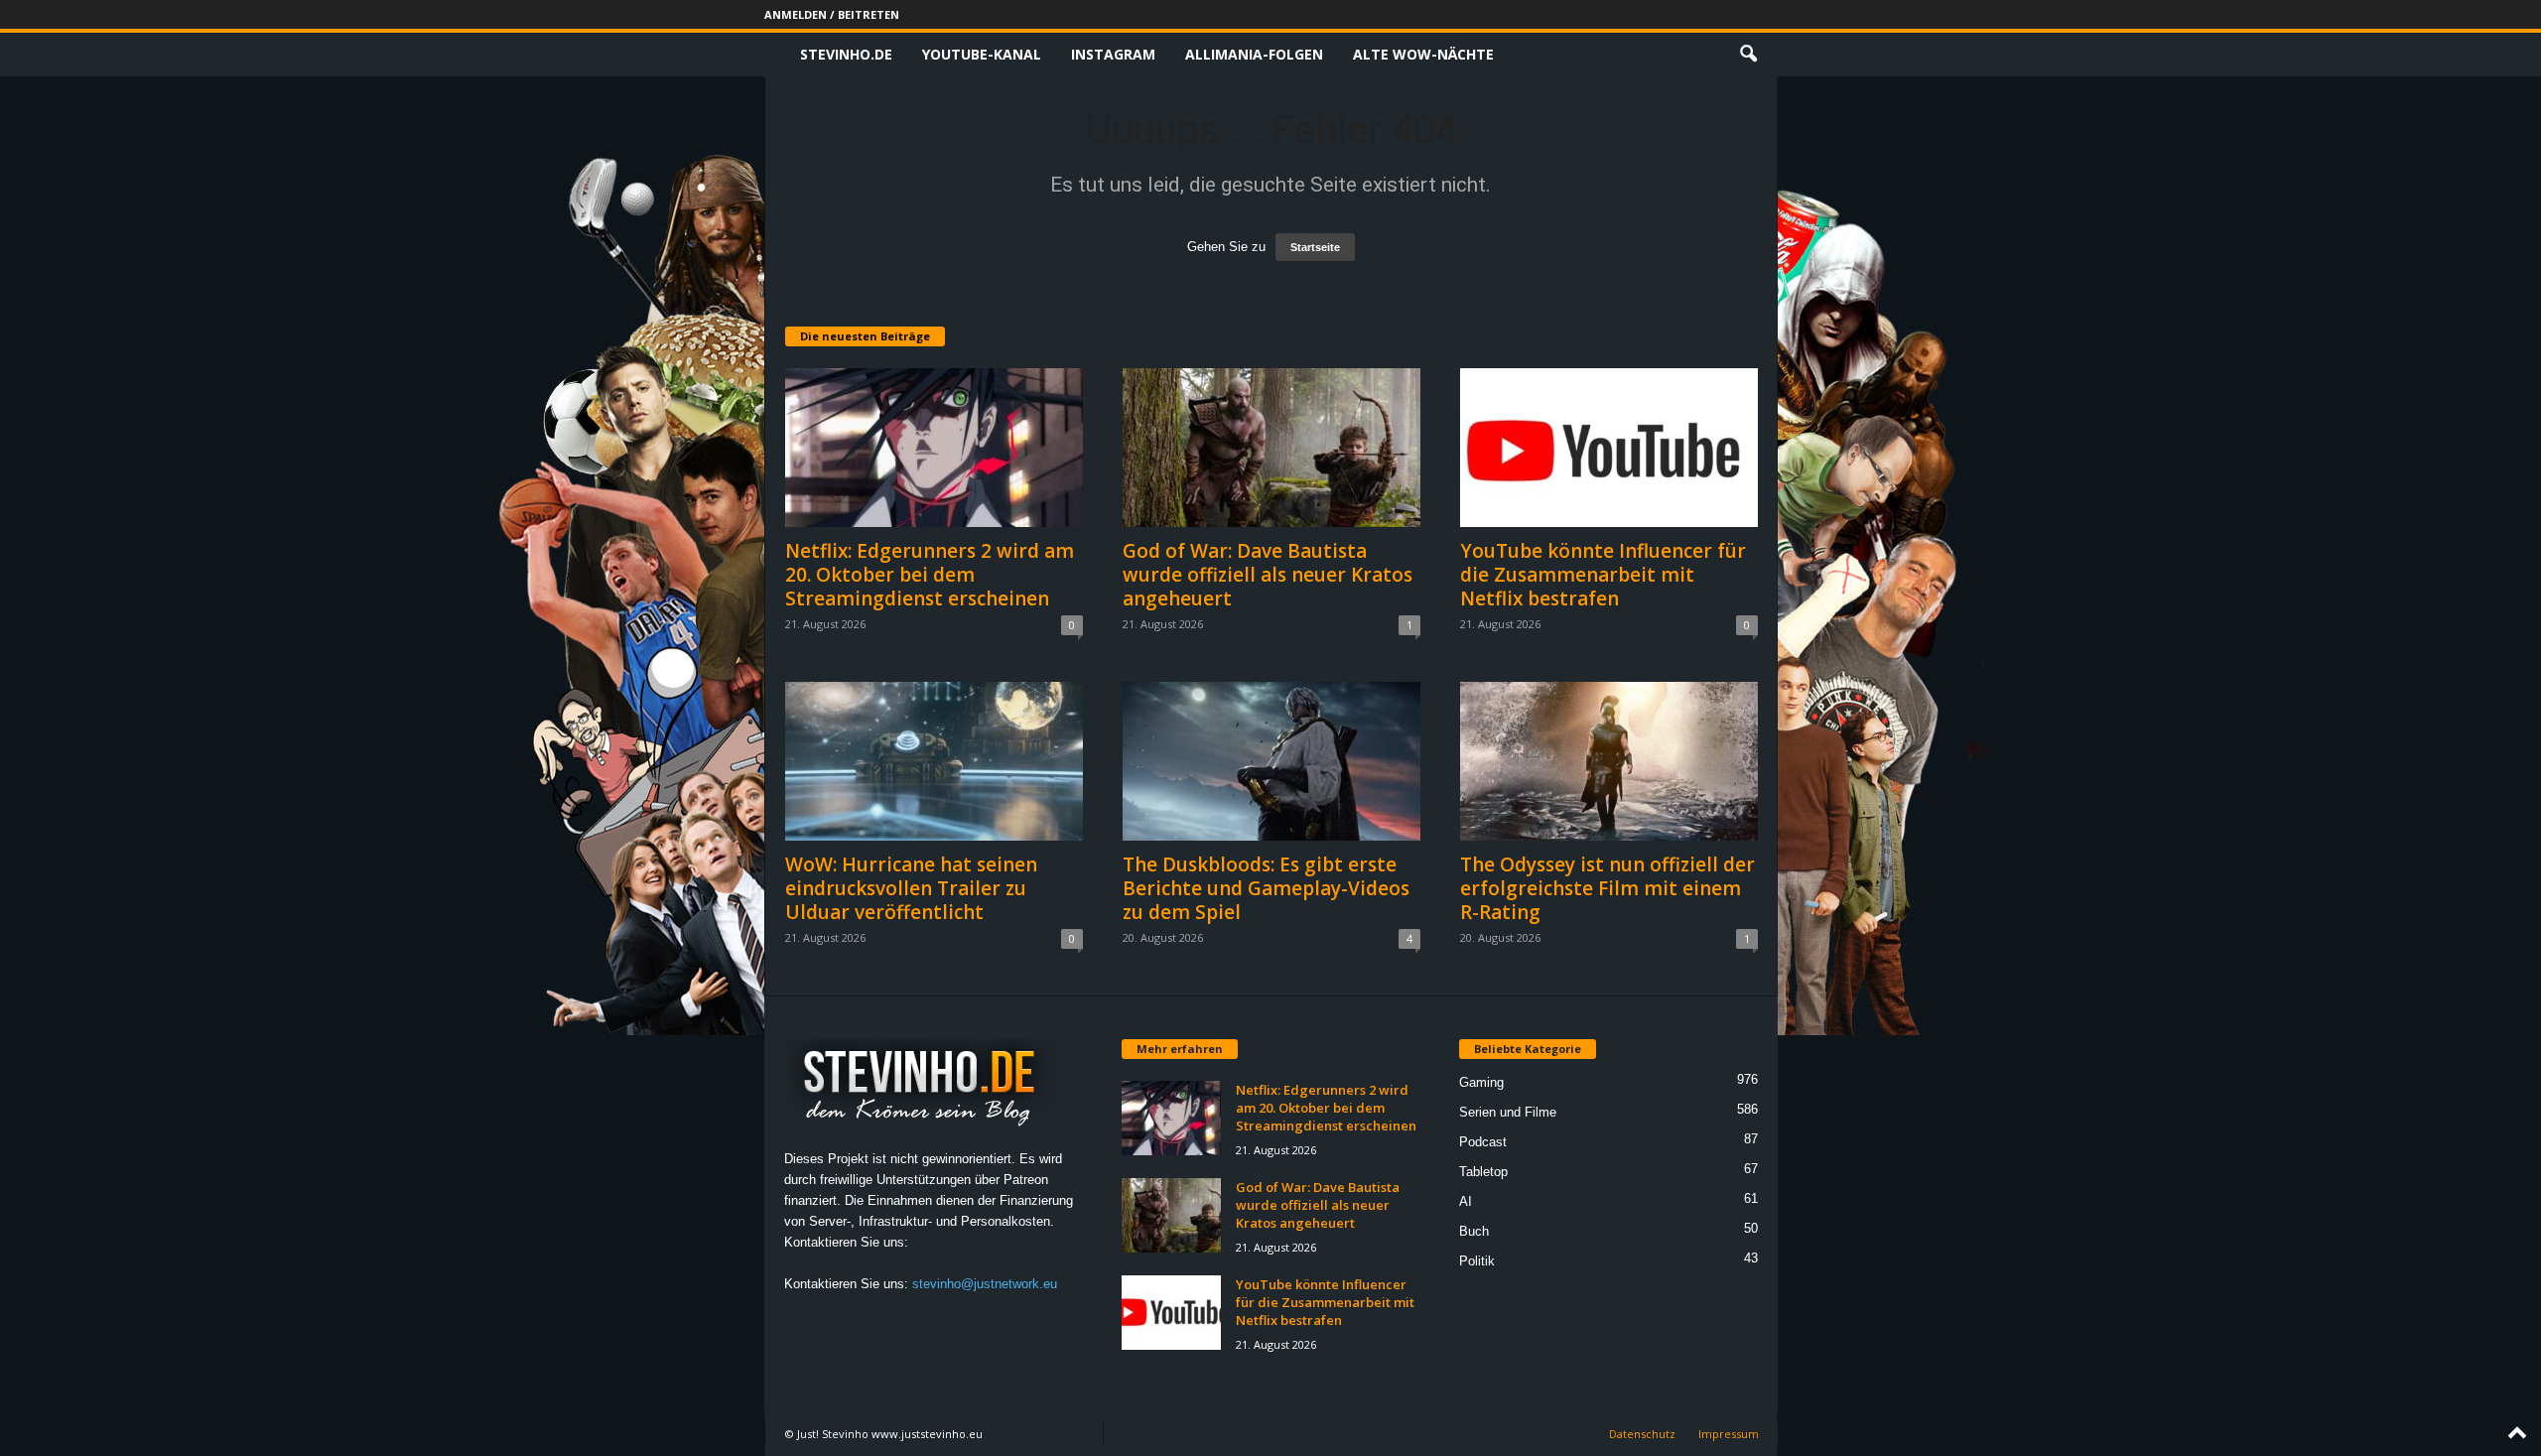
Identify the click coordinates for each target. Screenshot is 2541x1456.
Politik (1477, 1261)
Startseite (1315, 247)
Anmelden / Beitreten (832, 14)
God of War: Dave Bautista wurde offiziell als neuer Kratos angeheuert (1268, 575)
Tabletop (1483, 1172)
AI (1466, 1201)
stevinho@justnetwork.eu (985, 1284)
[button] (1748, 55)
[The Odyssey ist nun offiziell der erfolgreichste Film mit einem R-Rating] (1609, 761)
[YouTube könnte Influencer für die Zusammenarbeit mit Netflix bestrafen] (1609, 448)
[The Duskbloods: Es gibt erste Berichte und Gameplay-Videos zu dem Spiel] (1271, 761)
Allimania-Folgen (1254, 54)
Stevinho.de (846, 54)
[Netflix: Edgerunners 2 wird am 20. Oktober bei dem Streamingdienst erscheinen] (934, 448)
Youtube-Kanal (982, 54)
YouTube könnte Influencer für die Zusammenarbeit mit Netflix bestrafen (1603, 575)
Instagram (1113, 54)
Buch (1474, 1231)
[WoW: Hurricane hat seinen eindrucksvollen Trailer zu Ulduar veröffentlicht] (934, 761)
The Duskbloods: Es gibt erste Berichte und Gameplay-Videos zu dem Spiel (1266, 888)
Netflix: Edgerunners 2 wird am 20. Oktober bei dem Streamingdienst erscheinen (930, 575)
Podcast (1483, 1142)
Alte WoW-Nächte (1423, 54)
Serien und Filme (1508, 1112)
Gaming (1481, 1082)
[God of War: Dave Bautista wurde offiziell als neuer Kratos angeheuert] (1271, 448)
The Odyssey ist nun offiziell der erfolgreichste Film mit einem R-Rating (1607, 888)
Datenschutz (1642, 1434)
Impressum (1729, 1434)
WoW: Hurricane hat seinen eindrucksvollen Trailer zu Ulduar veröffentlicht (911, 888)
